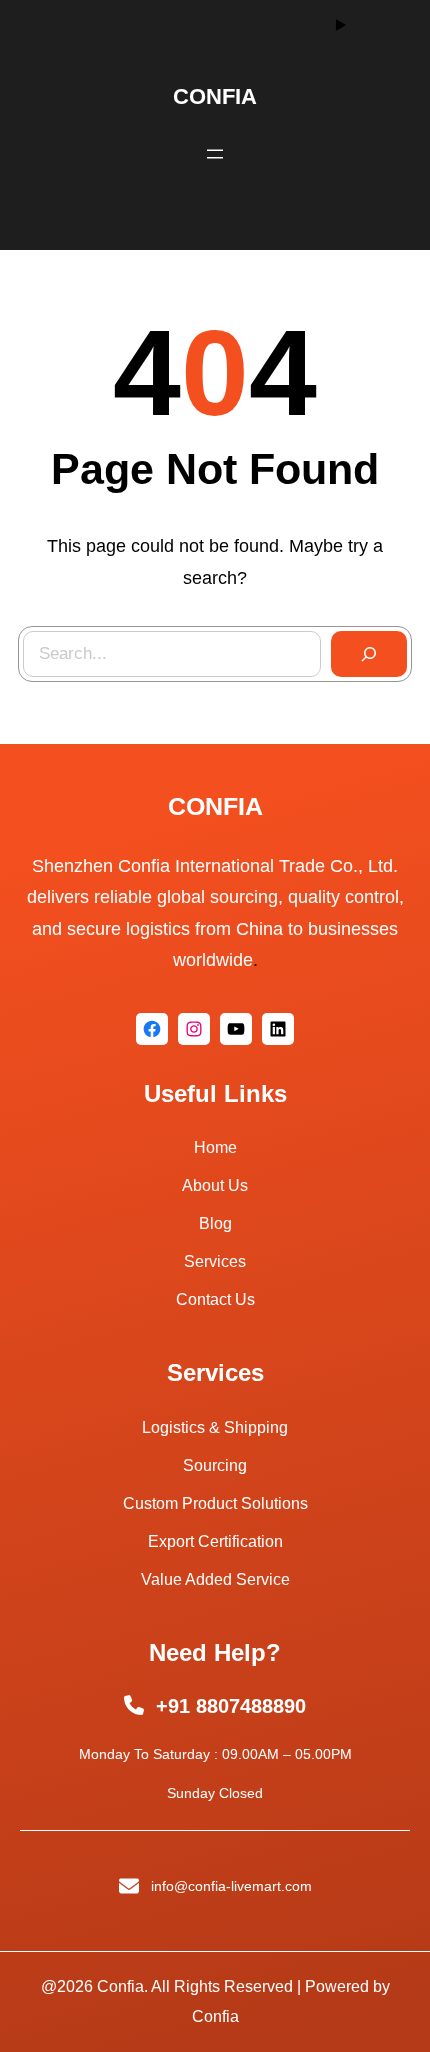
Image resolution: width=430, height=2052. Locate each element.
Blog (215, 1223)
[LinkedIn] (278, 1029)
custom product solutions (215, 1503)
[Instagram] (194, 1029)
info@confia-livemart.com (231, 1886)
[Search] (369, 654)
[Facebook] (152, 1029)
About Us (215, 1185)
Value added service (215, 1579)
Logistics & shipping (215, 1427)
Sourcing (215, 1465)
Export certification (215, 1541)
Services (215, 1261)
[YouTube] (236, 1029)
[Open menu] (215, 154)
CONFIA (215, 96)
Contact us (215, 1299)
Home (215, 1147)
